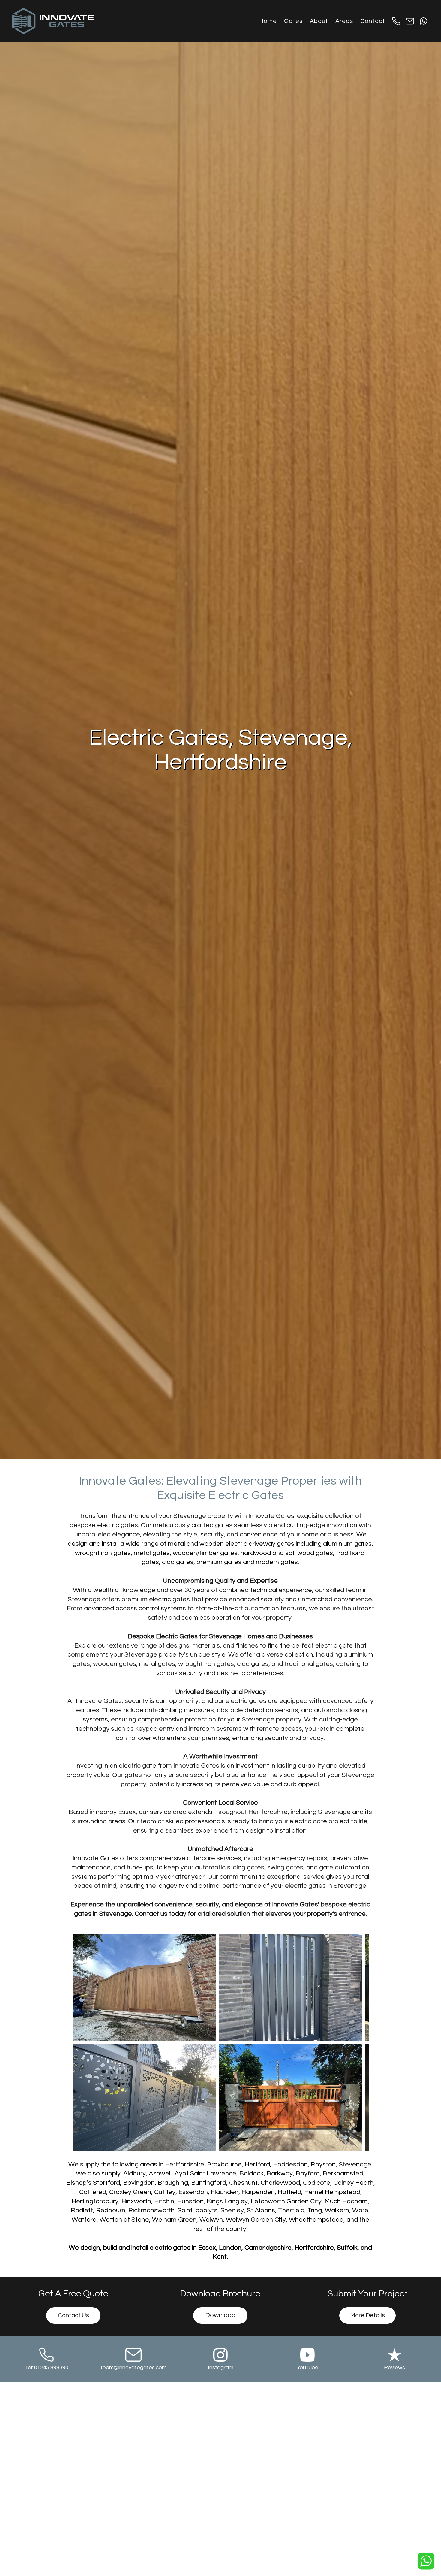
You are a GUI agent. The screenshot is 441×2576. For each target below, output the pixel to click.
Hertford (257, 2164)
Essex (207, 2248)
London (230, 2248)
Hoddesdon (290, 2164)
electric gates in (173, 2248)
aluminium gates (347, 1544)
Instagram (221, 2367)
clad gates (178, 1562)
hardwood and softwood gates (287, 1553)
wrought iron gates (103, 1553)
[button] (293, 21)
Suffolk (347, 2248)
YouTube (308, 2367)
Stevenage (355, 2164)
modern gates (277, 1562)
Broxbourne (224, 2164)
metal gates (152, 1553)
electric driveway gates (260, 1544)
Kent (220, 2257)
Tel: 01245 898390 (47, 2367)
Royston (323, 2164)
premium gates (219, 1562)
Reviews (394, 2367)
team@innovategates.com (133, 2367)
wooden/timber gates (205, 1553)
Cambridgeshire (268, 2248)
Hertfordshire (185, 2164)
